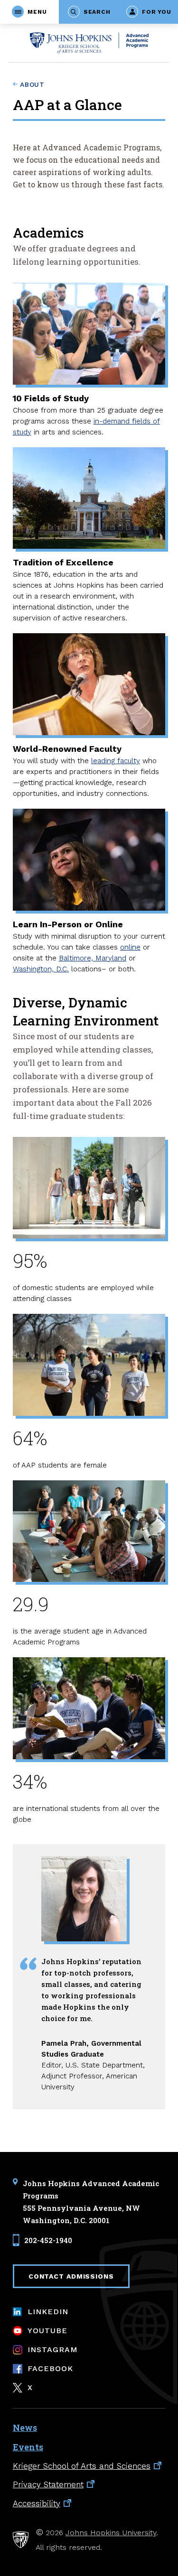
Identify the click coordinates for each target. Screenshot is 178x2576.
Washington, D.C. (41, 969)
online (130, 947)
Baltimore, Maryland (93, 958)
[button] (29, 12)
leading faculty (116, 761)
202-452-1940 (48, 2240)
